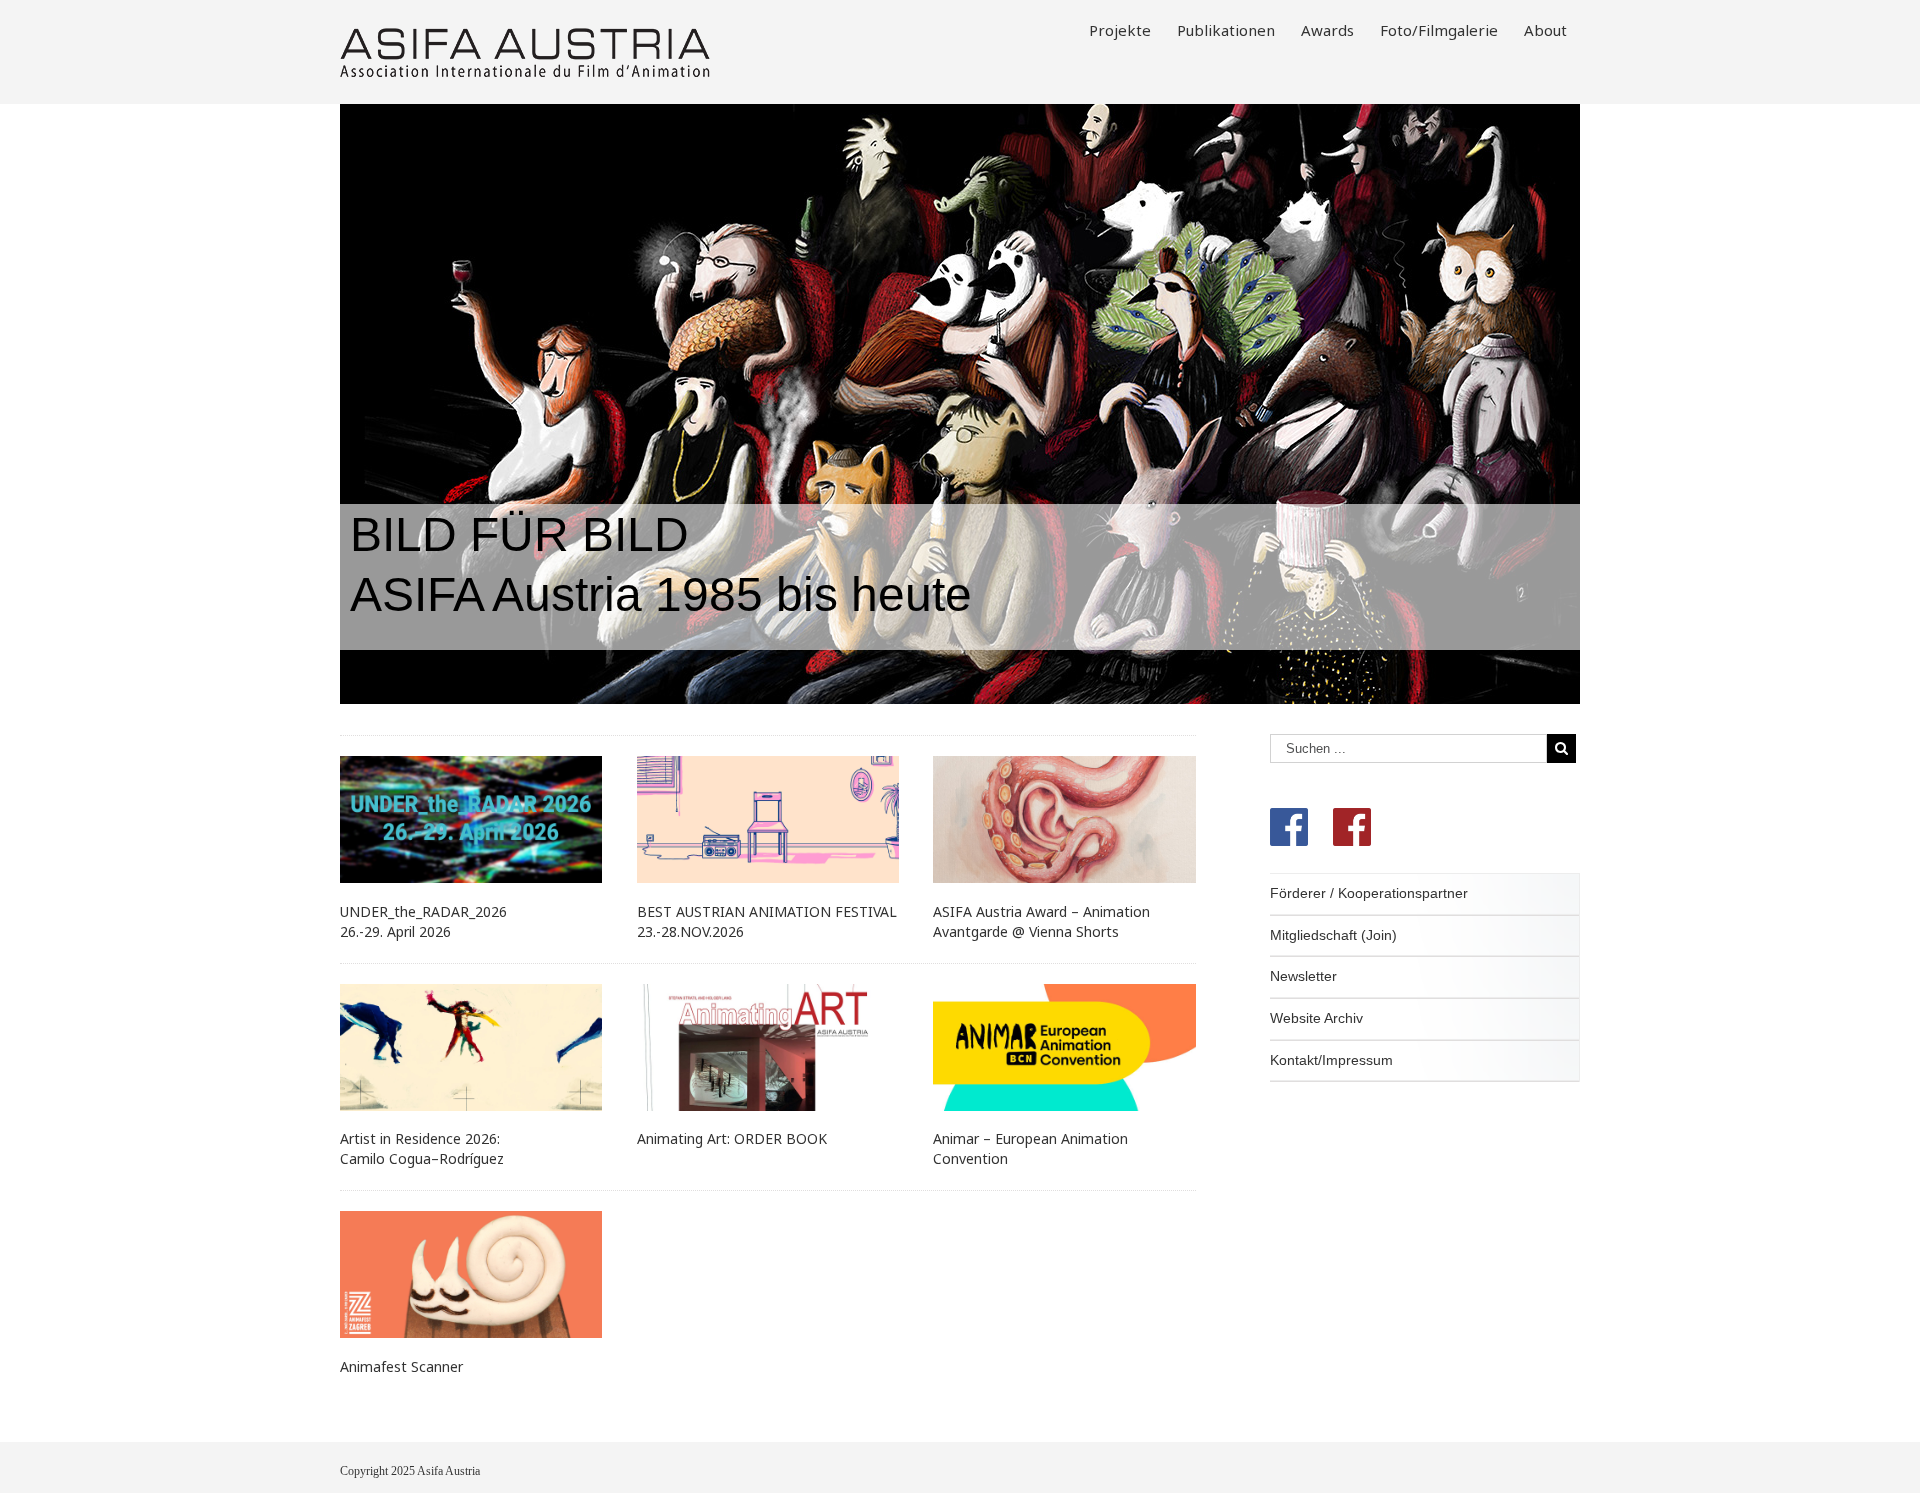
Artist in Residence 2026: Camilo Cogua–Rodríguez (422, 1148)
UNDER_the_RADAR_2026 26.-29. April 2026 (423, 921)
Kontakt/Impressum (1331, 1060)
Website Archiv (1316, 1018)
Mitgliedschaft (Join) (1333, 935)
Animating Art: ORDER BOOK (732, 1138)
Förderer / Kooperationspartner (1369, 893)
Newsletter (1303, 976)
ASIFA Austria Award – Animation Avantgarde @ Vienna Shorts (1041, 921)
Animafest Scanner (401, 1366)
